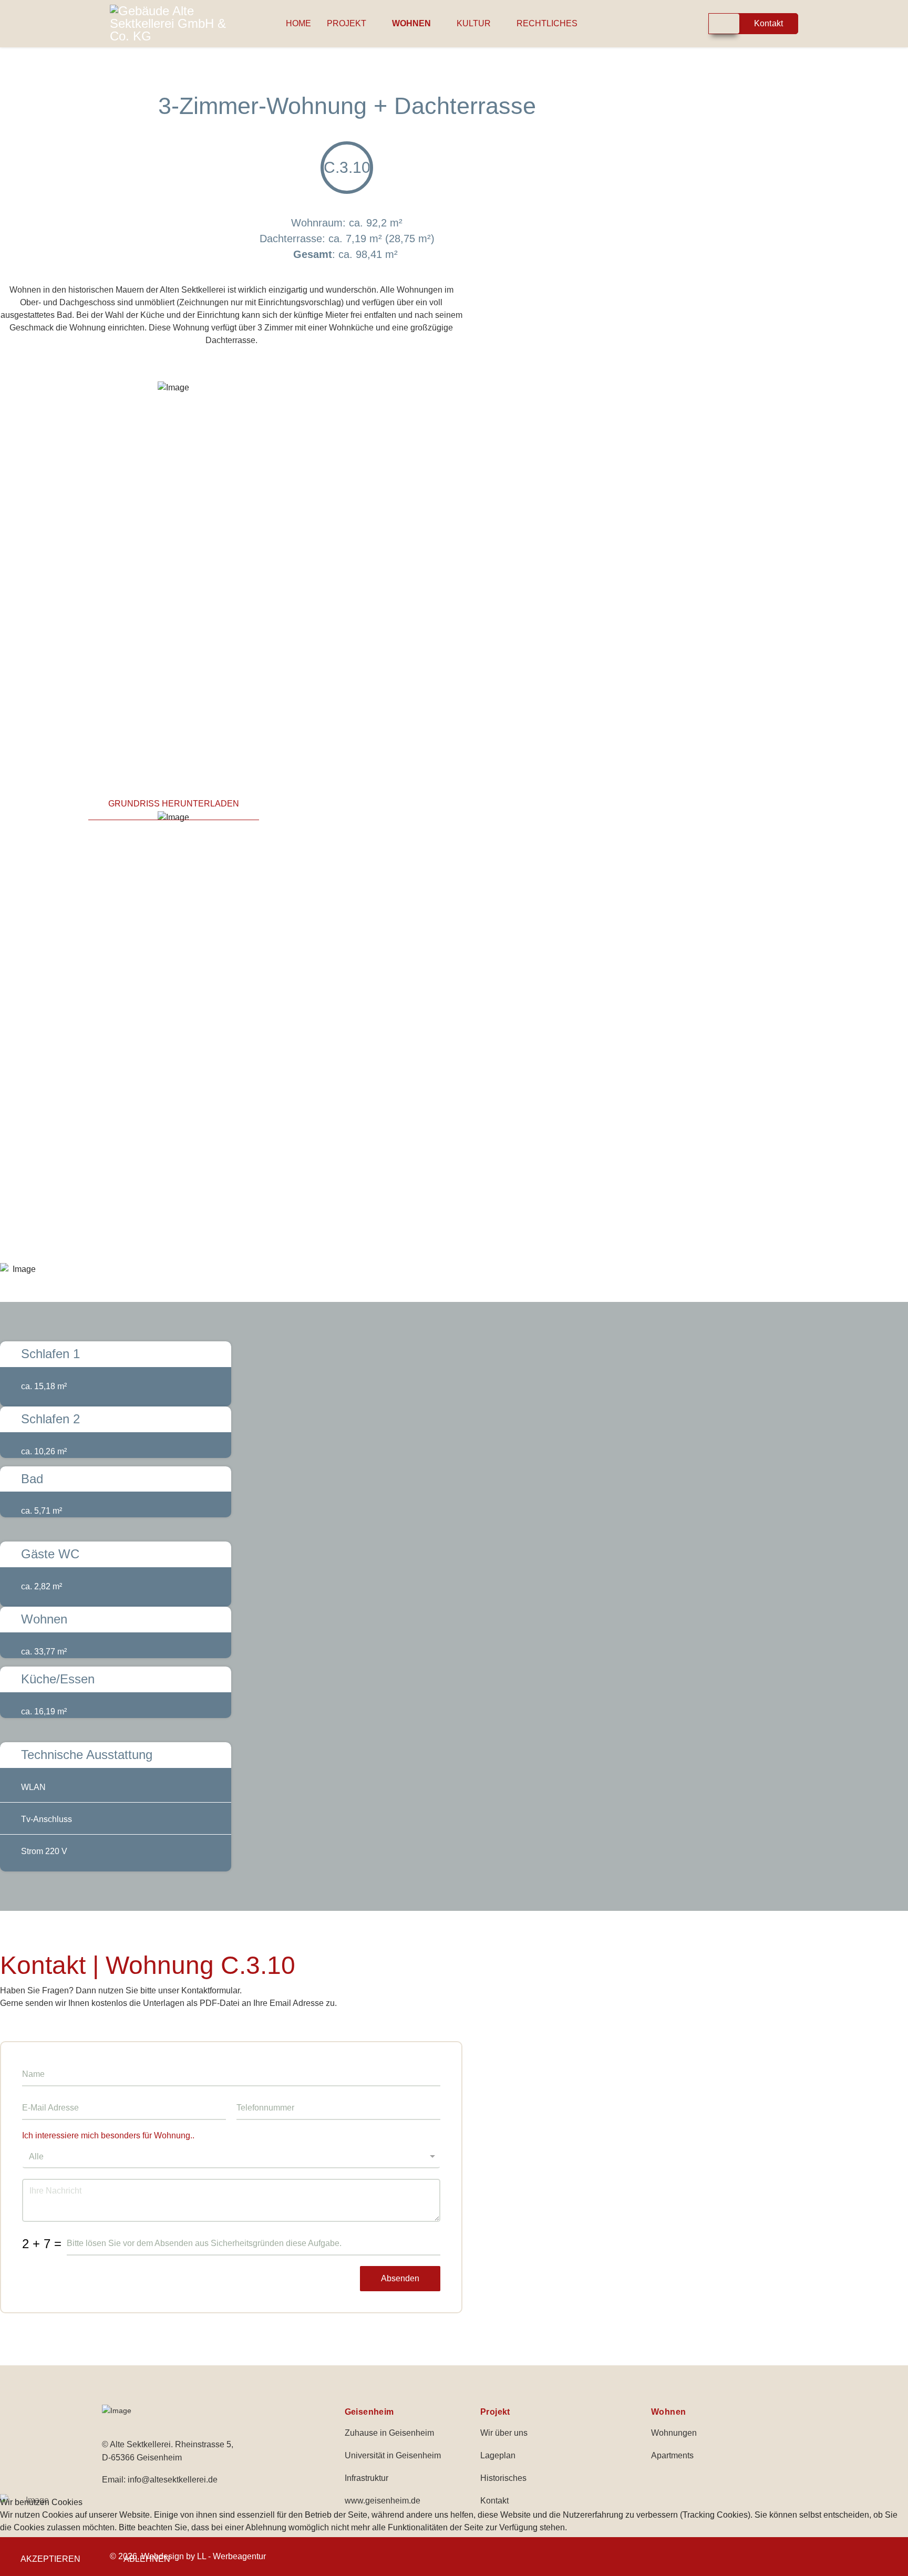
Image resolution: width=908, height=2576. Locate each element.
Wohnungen (674, 2433)
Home (298, 23)
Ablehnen (147, 2559)
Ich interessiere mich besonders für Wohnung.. (108, 2135)
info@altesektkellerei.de (173, 2480)
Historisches (503, 2478)
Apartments (672, 2455)
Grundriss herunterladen (174, 804)
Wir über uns (504, 2433)
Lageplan (498, 2455)
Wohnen (411, 23)
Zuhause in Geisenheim (389, 2433)
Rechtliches (547, 23)
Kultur (474, 23)
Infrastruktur (367, 2478)
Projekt (347, 23)
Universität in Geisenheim (393, 2455)
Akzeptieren (50, 2559)
